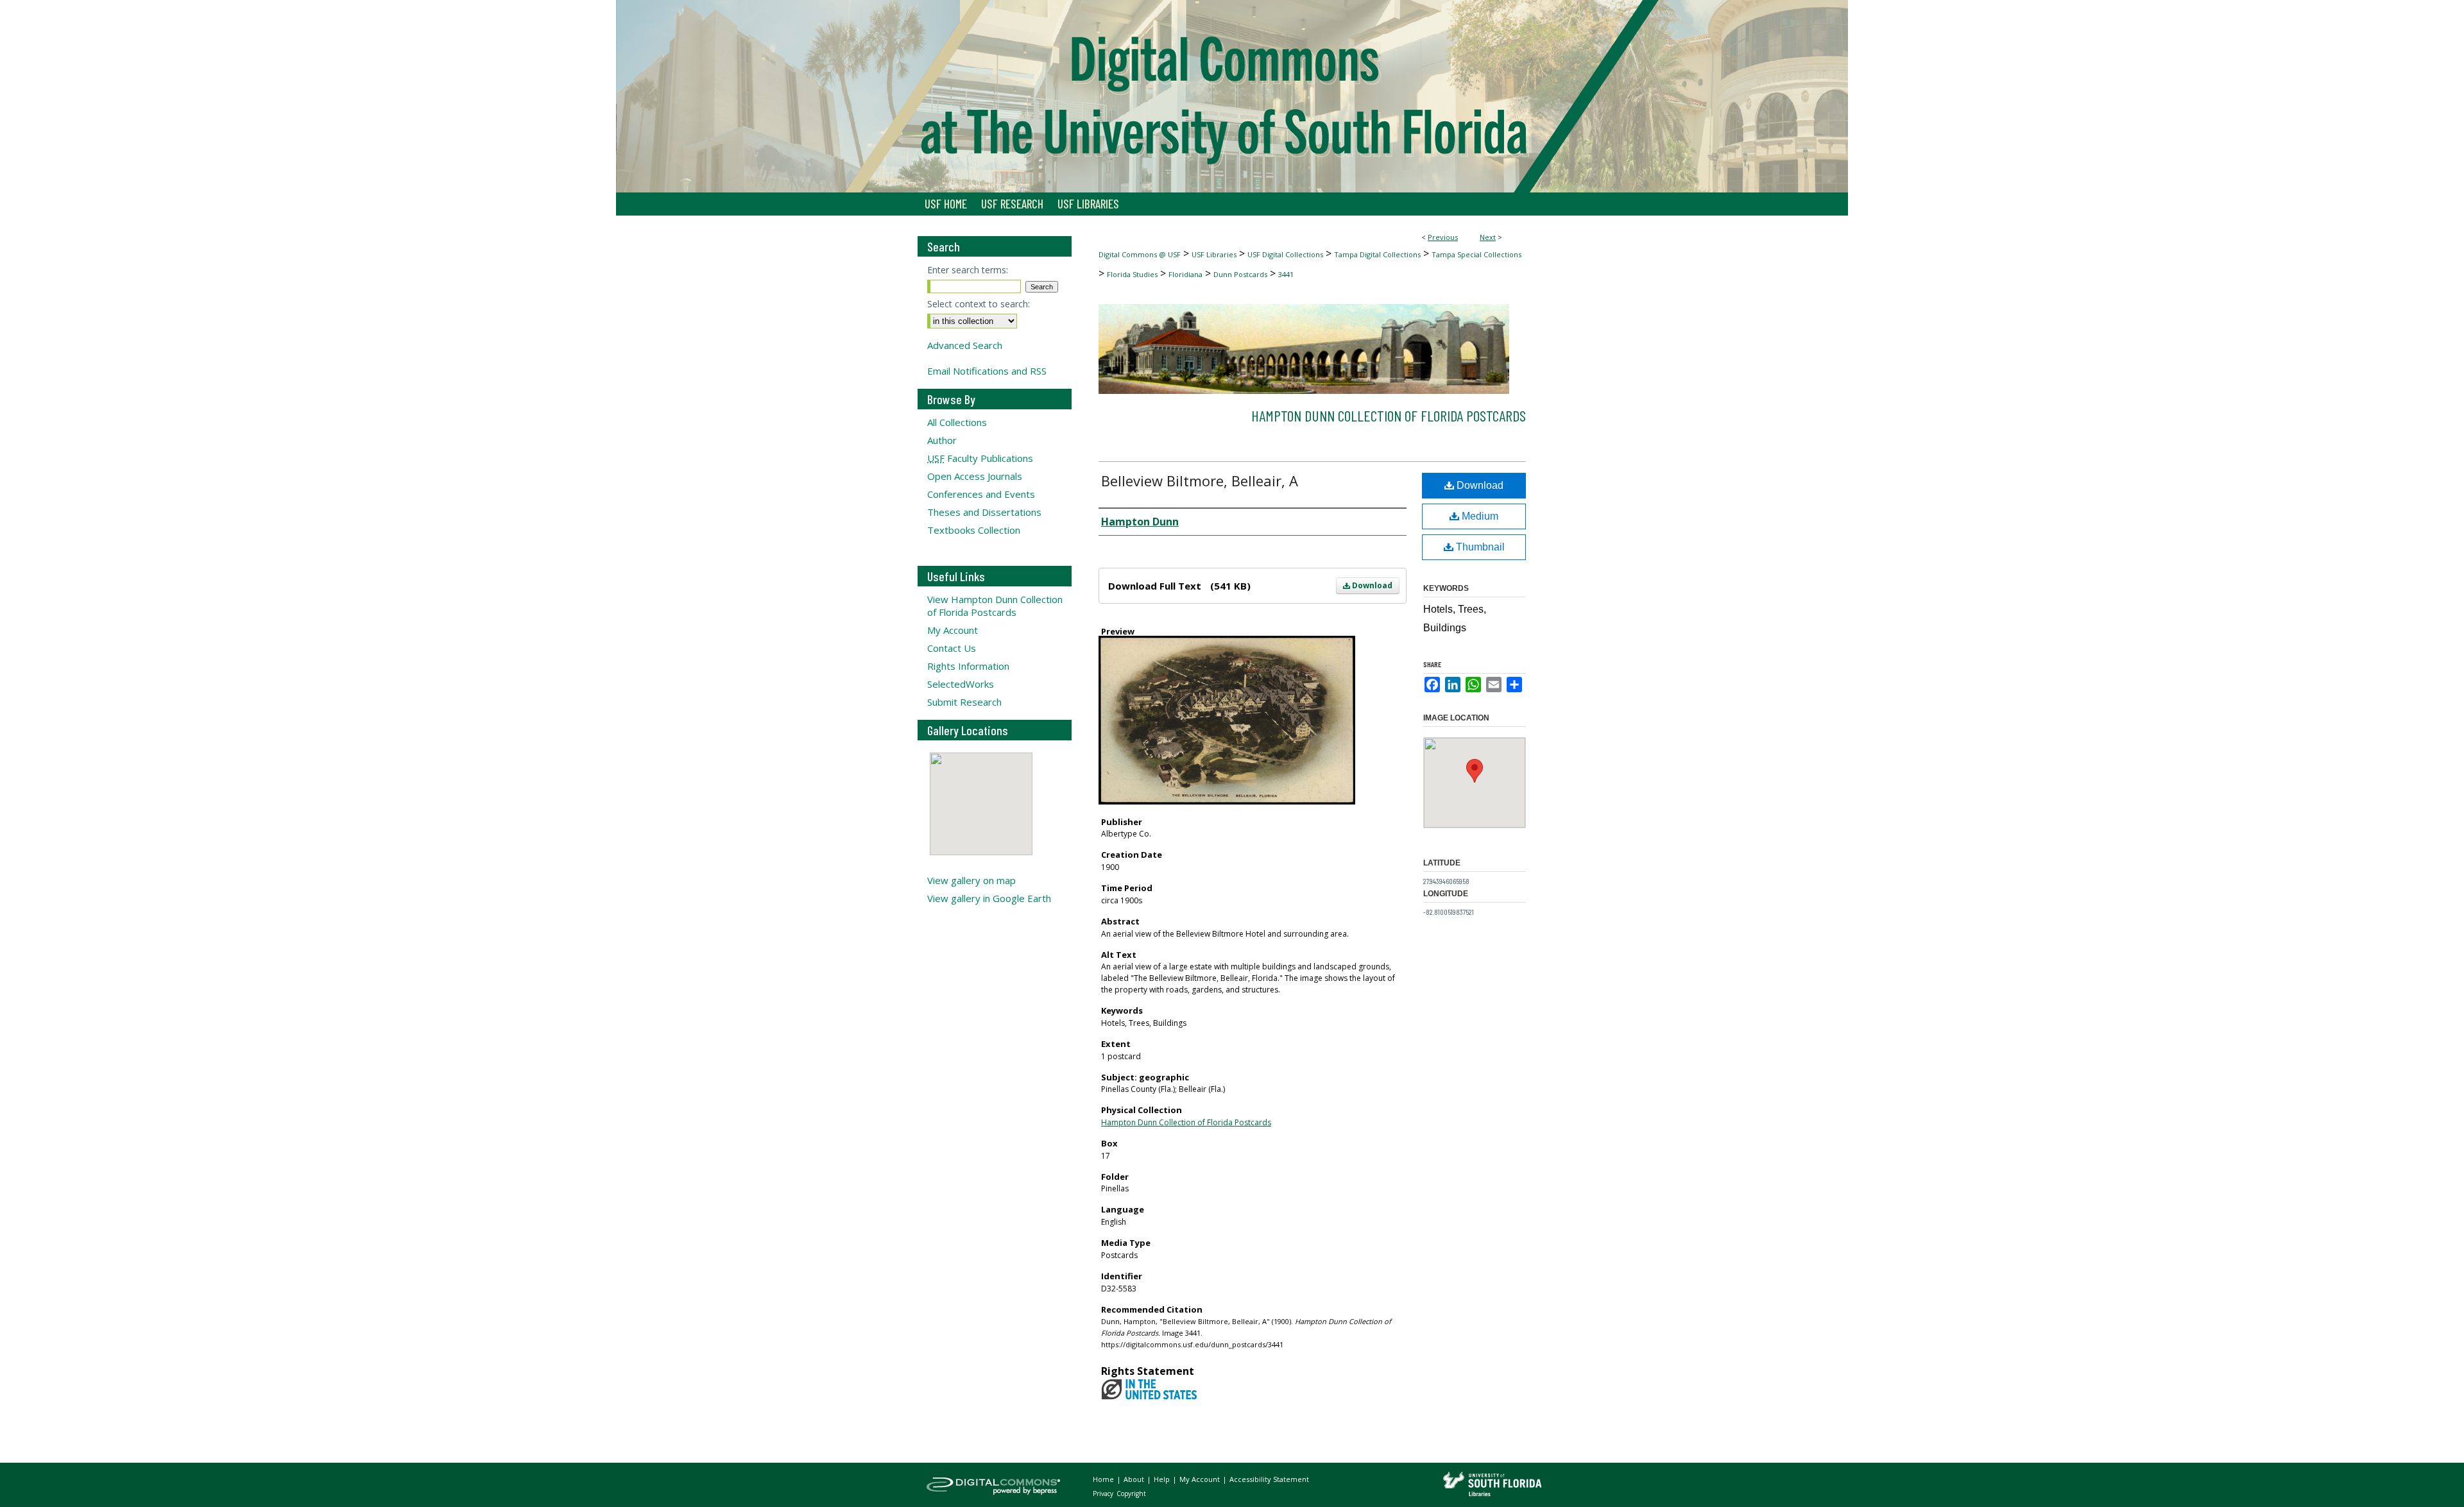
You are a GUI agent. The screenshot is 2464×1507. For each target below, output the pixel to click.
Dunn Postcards (1240, 274)
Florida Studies (1132, 274)
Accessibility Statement (1269, 1479)
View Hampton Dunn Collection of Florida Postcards (995, 606)
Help (1163, 1479)
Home (1104, 1479)
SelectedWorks (961, 684)
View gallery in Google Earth (989, 898)
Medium (1479, 516)
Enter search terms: (968, 270)
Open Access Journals (975, 476)
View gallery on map (971, 880)
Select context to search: (979, 304)
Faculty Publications (980, 458)
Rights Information (968, 666)
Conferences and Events (981, 494)
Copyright (1131, 1494)
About (1135, 1479)
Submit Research (964, 702)
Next (1488, 237)
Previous (1443, 237)
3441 (1286, 274)
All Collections (957, 422)
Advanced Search (965, 345)
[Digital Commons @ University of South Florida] (1232, 96)
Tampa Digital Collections (1377, 254)
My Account (953, 630)
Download (1371, 585)
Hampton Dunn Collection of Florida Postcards (1389, 415)
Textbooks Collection (974, 530)
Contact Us (952, 648)
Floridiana (1185, 274)
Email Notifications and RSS (987, 371)
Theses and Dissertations (984, 512)
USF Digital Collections (1285, 254)
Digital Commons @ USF (1140, 254)
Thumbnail (1479, 547)
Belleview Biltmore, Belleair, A (1200, 481)
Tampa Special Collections (1476, 254)
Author (942, 440)
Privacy (1104, 1494)
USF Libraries (1214, 254)
